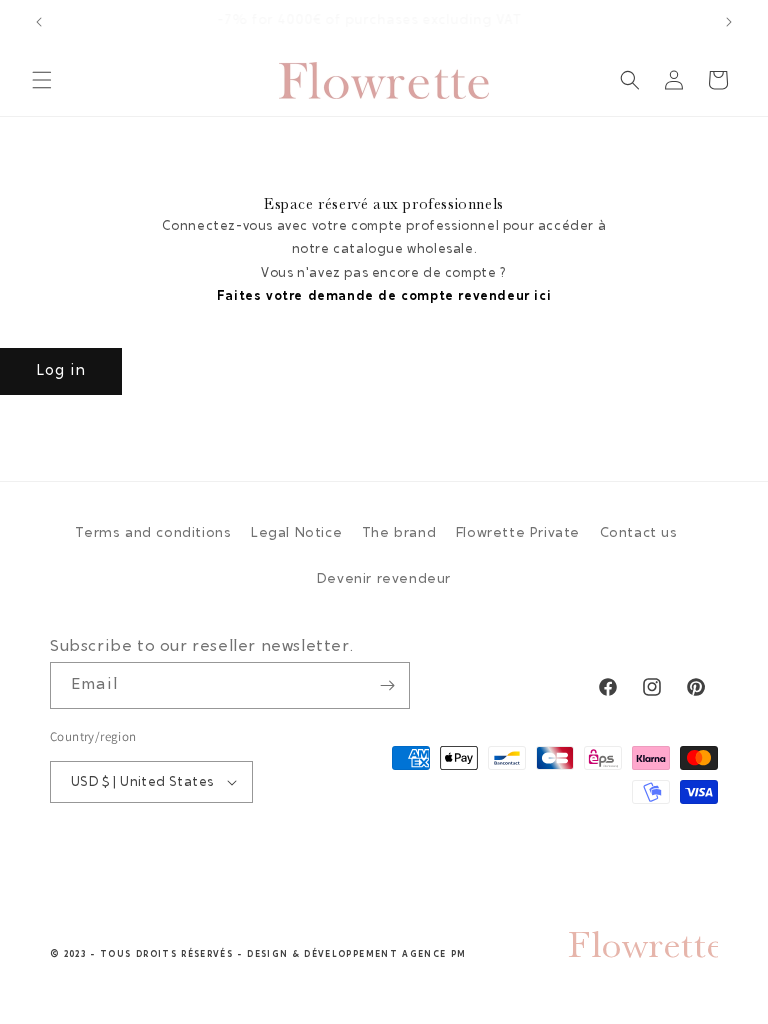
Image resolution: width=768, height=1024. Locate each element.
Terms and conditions (153, 534)
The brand (399, 534)
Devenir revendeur (384, 580)
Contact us (639, 534)
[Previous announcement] (39, 22)
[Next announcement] (729, 22)
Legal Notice (296, 534)
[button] (42, 80)
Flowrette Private (518, 534)
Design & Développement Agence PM (356, 954)
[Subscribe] (387, 685)
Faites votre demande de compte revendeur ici (384, 296)
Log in (61, 371)
